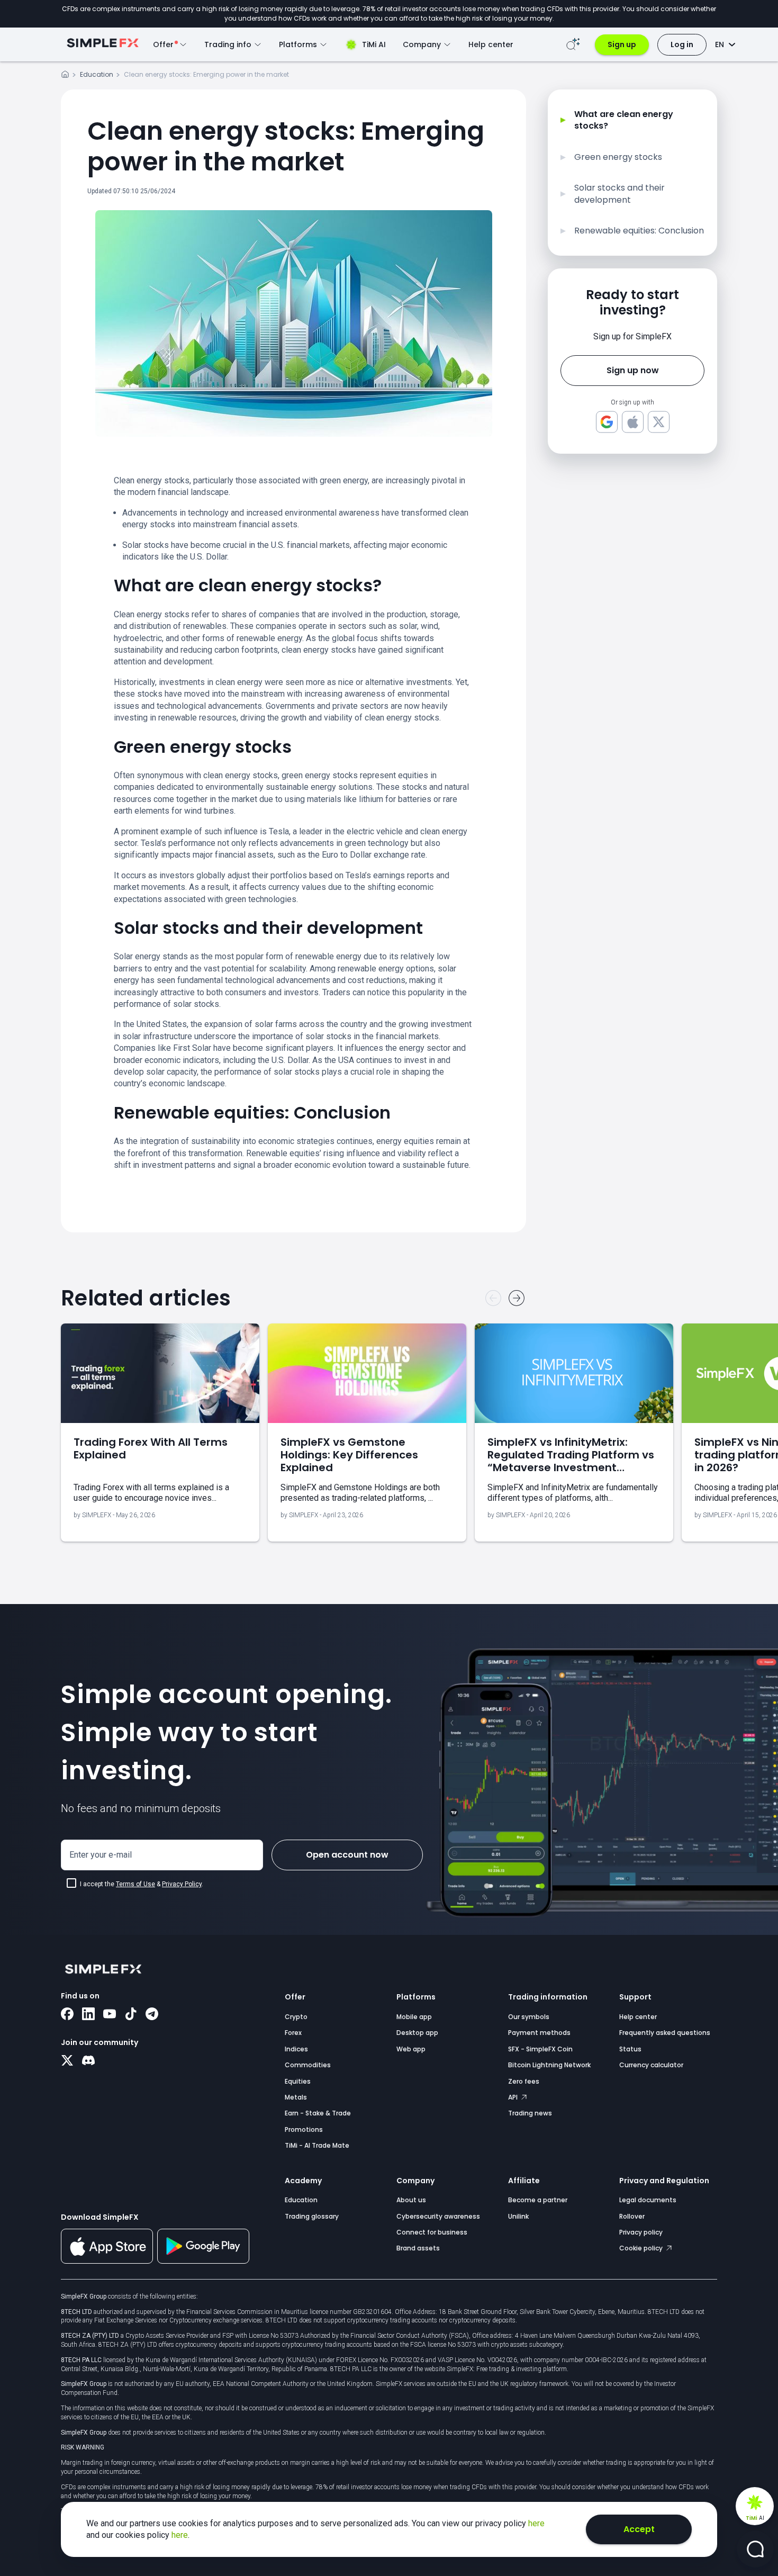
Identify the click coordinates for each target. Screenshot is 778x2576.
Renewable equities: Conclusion (639, 231)
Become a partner (538, 2200)
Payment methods (539, 2033)
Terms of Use (135, 1884)
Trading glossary (312, 2216)
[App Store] (107, 2262)
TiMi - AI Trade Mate (317, 2145)
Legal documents (648, 2200)
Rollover (632, 2216)
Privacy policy (641, 2232)
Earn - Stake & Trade (318, 2113)
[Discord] (88, 2061)
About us (411, 2200)
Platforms (416, 1997)
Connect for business (432, 2232)
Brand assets (418, 2248)
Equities (298, 2081)
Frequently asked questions (665, 2033)
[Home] (65, 76)
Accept (639, 2529)
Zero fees (524, 2081)
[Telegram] (152, 2015)
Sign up (622, 44)
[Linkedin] (88, 2015)
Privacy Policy (182, 1884)
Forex (293, 2033)
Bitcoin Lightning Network (549, 2065)
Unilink (518, 2216)
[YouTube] (110, 2015)
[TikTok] (131, 2015)
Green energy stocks (618, 157)
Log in (682, 44)
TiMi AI (374, 44)
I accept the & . (142, 1884)
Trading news (530, 2113)
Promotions (304, 2129)
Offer (295, 1997)
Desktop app (417, 2033)
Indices (296, 2049)
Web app (411, 2049)
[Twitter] (67, 2061)
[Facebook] (67, 2015)
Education (97, 74)
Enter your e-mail (101, 1855)
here (536, 2523)
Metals (296, 2097)
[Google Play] (203, 2261)
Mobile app (414, 2017)
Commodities (308, 2065)
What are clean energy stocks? (624, 120)
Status (630, 2049)
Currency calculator (651, 2065)
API (514, 2097)
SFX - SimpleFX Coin (540, 2049)
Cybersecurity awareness (438, 2216)
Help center (491, 44)
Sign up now (633, 370)
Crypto (296, 2017)
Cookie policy (642, 2248)
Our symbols (529, 2017)
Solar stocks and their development (619, 194)
